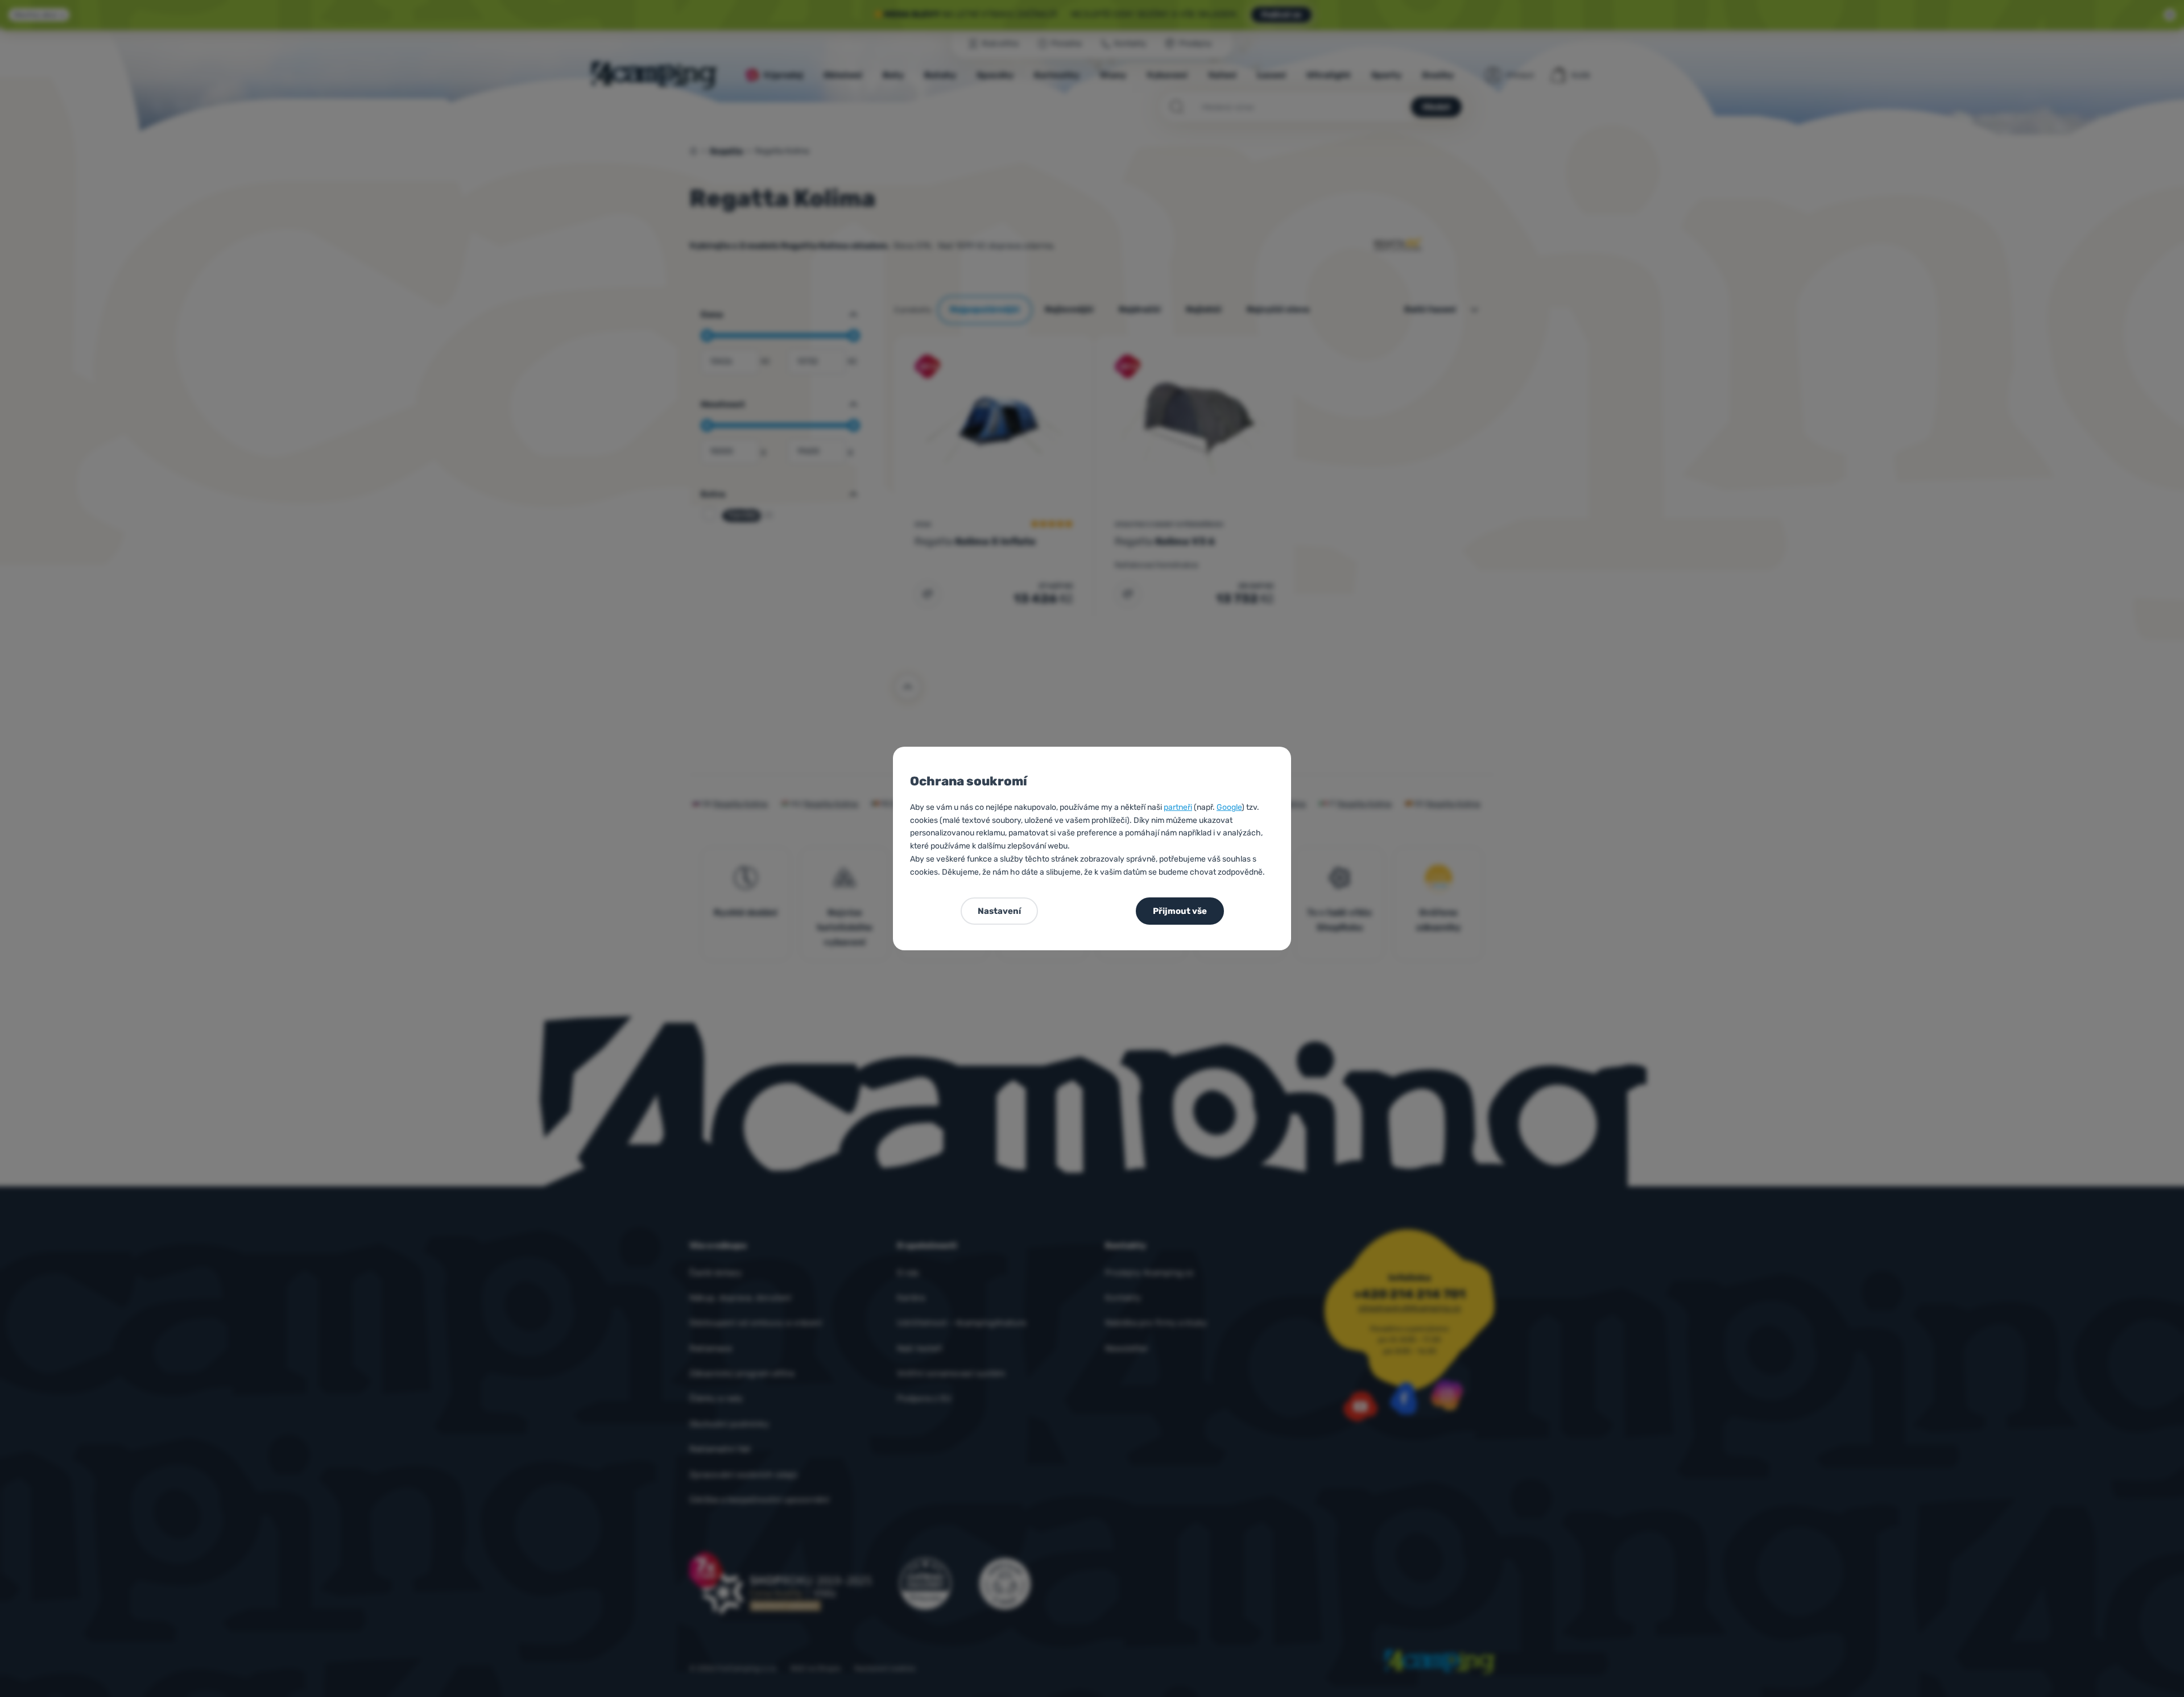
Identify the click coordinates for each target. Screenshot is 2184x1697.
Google (1229, 807)
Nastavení (999, 911)
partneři (1178, 807)
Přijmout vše (1180, 911)
